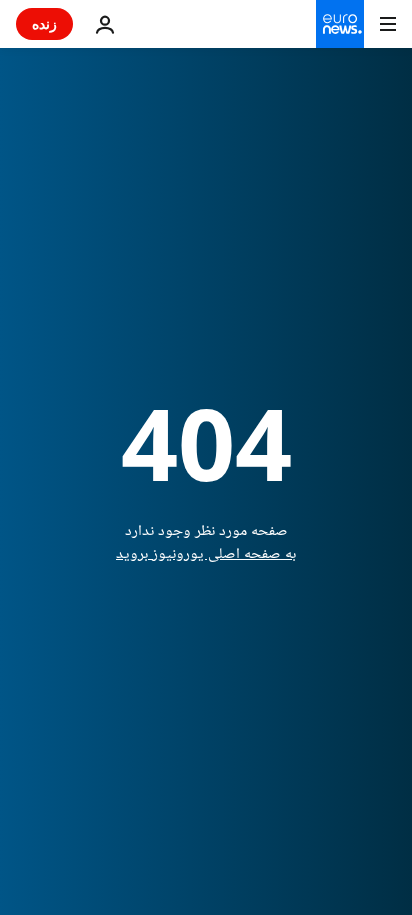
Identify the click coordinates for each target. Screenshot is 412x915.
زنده (44, 23)
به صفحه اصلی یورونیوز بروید (206, 554)
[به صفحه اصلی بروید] (340, 24)
